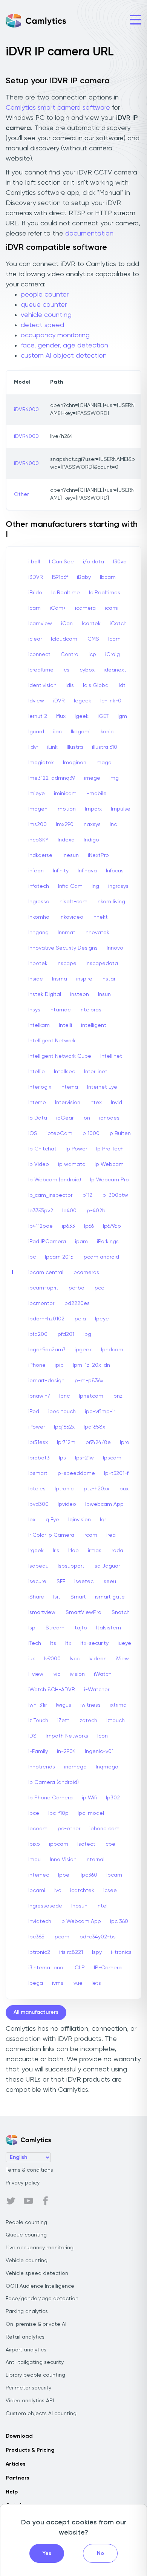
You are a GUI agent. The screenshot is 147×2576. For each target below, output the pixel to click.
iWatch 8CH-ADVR (52, 1690)
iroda (117, 1551)
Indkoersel (41, 855)
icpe (110, 1844)
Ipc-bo (76, 1288)
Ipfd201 (65, 1334)
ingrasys (118, 886)
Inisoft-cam (73, 902)
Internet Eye (102, 1087)
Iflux (61, 716)
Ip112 (87, 1195)
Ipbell (65, 1875)
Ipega (36, 1983)
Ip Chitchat (42, 1149)
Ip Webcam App (81, 1921)
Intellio (37, 1072)
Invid (116, 1103)
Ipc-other (68, 1829)
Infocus (115, 871)
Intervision (68, 1103)
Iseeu (109, 1582)
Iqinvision (80, 1520)
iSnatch (120, 1612)
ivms (58, 1983)
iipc (57, 732)
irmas (95, 1551)
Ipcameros (86, 1273)
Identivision (42, 685)
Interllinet (96, 1072)
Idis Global (96, 685)
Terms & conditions (29, 2170)
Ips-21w (84, 1458)
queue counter (44, 305)
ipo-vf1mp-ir (100, 1412)
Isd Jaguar (107, 1566)
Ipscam (112, 1458)
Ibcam (108, 577)
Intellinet (111, 1056)
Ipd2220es (77, 1303)
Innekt (100, 917)
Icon (103, 1736)
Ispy (97, 1952)
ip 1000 (90, 1134)
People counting (26, 2223)
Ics (66, 670)
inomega (75, 1767)
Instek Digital (45, 994)
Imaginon (75, 763)
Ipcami (37, 1891)
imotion (66, 809)
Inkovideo (71, 917)
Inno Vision (63, 1860)
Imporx (93, 809)
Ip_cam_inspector (50, 1195)
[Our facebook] (46, 2201)
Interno (37, 1103)
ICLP (79, 1968)
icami (112, 608)
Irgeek (36, 1551)
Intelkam (39, 1025)
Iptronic (64, 1489)
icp (92, 655)
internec (39, 1875)
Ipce (34, 1813)
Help (12, 2492)
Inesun (71, 855)
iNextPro (98, 855)
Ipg (87, 1334)
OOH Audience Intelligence (40, 2286)
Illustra (75, 747)
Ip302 (113, 1798)
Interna (69, 1087)
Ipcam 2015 (59, 1257)
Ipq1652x (64, 1427)
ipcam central (46, 1273)
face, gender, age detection (64, 346)
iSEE (60, 1582)
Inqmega (107, 1767)
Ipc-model (91, 1813)
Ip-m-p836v (88, 1381)
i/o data (93, 562)
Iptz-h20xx (96, 1489)
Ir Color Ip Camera (51, 1535)
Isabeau (38, 1566)
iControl (70, 655)
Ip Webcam (109, 1164)
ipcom (61, 1937)
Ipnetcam (91, 1396)
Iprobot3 (39, 1458)
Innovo (115, 948)
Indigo (91, 840)
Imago (103, 763)
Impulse (121, 809)
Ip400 (69, 1211)
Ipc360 (89, 1875)
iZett (63, 1721)
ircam (90, 1535)
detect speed (42, 325)
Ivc (58, 1891)
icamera (85, 608)
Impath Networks (67, 1736)
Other (21, 494)
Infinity (61, 871)
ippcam (59, 1844)
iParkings (108, 1242)
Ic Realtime (66, 593)
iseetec (84, 1582)
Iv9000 (52, 1659)
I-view (36, 1674)
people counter (45, 295)
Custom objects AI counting (41, 2414)
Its (53, 1643)
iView (122, 1659)
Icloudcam (64, 639)
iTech (35, 1643)
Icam (34, 608)
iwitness (90, 1705)
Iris (56, 1551)
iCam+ (58, 608)
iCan (67, 624)
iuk (32, 1659)
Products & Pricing (30, 2450)
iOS (33, 1134)
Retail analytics (25, 2337)
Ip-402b (96, 1211)
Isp (32, 1628)
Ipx (32, 1520)
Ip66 (89, 1226)
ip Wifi (89, 1798)
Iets (96, 1983)
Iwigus (64, 1705)
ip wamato (72, 1164)
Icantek (91, 624)
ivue (77, 1983)
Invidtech (40, 1921)
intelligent (94, 1025)
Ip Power (76, 1149)
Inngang (38, 933)
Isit (57, 1597)
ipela (80, 1319)
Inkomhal (39, 917)
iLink (52, 747)
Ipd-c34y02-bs (97, 1937)
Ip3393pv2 (41, 1211)
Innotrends (42, 1767)
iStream (54, 1628)
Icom (114, 639)
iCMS (93, 639)
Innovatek (97, 933)
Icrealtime (41, 670)
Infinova (87, 871)
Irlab (73, 1551)
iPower (37, 1427)
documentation (89, 234)
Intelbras (90, 1010)
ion (86, 1118)
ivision (77, 1674)
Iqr (103, 1520)
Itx (68, 1643)
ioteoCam (59, 1134)
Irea (111, 1535)
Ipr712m (66, 1442)
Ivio (57, 1674)
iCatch (118, 624)
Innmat (67, 933)
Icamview (40, 624)
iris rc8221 (71, 1952)
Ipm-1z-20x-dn (91, 1365)
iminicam (65, 794)
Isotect (86, 1844)
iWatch (103, 1674)
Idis (70, 685)
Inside (36, 979)
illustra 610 (105, 747)
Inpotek (38, 964)
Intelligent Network (52, 1041)
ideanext (115, 670)
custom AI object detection (64, 356)
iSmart (78, 1597)
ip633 (68, 1226)
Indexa (66, 840)
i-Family (38, 1751)
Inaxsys (92, 825)
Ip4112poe (41, 1226)
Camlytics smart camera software (58, 108)
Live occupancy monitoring (40, 2248)
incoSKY (38, 840)
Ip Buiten (120, 1134)
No (100, 2553)
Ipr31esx (38, 1442)
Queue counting (26, 2235)
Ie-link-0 (111, 701)
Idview (36, 701)
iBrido (35, 593)
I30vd (120, 562)
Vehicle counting (27, 2261)
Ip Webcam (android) (55, 1180)
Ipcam (114, 1875)
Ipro (125, 1442)
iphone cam (104, 1829)
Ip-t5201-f (116, 1473)
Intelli (65, 1025)
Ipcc (99, 1288)
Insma (60, 979)
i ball (34, 562)
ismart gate (110, 1597)
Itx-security (94, 1643)
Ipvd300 (38, 1504)
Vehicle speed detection (37, 2273)
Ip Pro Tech (110, 1149)
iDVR (59, 701)
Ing (95, 886)
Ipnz (117, 1396)
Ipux (123, 1489)
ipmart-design (46, 1381)
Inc (113, 825)
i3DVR (36, 577)
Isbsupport (71, 1566)
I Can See (61, 562)
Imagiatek (41, 763)
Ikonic (106, 732)
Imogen (38, 809)
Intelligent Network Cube (60, 1056)
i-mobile (96, 794)
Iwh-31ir (38, 1705)
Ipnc (64, 1396)
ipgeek (83, 1350)
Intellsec (64, 1072)
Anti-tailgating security (35, 2362)
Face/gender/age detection (42, 2299)
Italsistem (109, 1628)
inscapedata (102, 964)
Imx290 (65, 825)
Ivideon (98, 1659)
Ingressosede (45, 1906)
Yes (47, 2553)
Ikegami (81, 732)
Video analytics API (30, 2401)
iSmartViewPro (83, 1612)
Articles (15, 2464)
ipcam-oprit (43, 1288)
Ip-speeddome (76, 1473)
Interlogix (40, 1087)
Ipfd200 (38, 1334)
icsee (110, 1891)
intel (102, 1906)
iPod (34, 1412)
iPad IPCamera (47, 1242)
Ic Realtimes (105, 593)
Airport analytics (26, 2350)
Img (114, 778)
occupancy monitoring (55, 335)
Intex (96, 1103)
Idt (122, 685)
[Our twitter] (11, 2201)
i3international (46, 1968)
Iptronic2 (39, 1952)
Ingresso (39, 902)
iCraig (113, 655)
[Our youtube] (28, 2201)
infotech (39, 886)
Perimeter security (28, 2388)
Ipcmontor (41, 1303)
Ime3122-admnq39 (52, 778)
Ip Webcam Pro (109, 1180)
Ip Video (39, 1164)
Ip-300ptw (115, 1195)
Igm (122, 716)
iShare (36, 1597)
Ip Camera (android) (54, 1782)
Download (19, 2436)
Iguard (36, 732)
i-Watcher (97, 1690)
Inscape (67, 964)
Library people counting (35, 2375)
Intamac (60, 1010)
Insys (34, 1010)
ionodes (109, 1118)
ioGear (65, 1118)
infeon (36, 871)
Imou (34, 1860)
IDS (32, 1736)
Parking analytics (27, 2311)
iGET (103, 716)
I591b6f (60, 577)
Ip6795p (112, 1226)
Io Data (38, 1118)
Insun (104, 994)
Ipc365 (36, 1937)
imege (92, 778)
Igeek (82, 716)
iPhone (37, 1365)
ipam (81, 1242)
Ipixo (34, 1844)
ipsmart (38, 1473)
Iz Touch (38, 1721)
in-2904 (66, 1751)
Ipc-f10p (58, 1813)
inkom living (111, 902)
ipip (59, 1365)
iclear (35, 639)
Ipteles (37, 1489)
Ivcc (75, 1659)
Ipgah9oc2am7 (47, 1350)
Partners (17, 2478)
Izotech (88, 1721)
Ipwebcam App (104, 1504)
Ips (62, 1458)
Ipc (32, 1257)
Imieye (37, 794)
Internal (95, 1860)
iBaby (84, 577)
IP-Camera (108, 1968)
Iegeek (83, 701)
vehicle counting (46, 315)
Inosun (79, 1906)
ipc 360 (119, 1921)
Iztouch (116, 1721)
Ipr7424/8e (98, 1442)
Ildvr (33, 747)
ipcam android (101, 1257)
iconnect (39, 655)
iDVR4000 (26, 410)
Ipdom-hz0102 (46, 1319)
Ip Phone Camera (51, 1798)
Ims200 (38, 825)
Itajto (80, 1628)
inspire (84, 979)
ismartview (42, 1612)
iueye (124, 1643)
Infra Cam (70, 886)
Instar (108, 979)
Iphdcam (112, 1350)
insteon (80, 994)
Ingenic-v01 (99, 1751)
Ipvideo (67, 1504)
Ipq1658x (94, 1427)
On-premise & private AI (36, 2324)
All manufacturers (36, 2012)
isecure (37, 1582)
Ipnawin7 (39, 1396)
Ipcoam (38, 1829)
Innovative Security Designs (63, 948)
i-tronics (121, 1952)
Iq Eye (52, 1520)
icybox (87, 670)
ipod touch (62, 1412)
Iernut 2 (38, 716)
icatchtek (82, 1891)
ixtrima (118, 1705)
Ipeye (102, 1319)
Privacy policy (23, 2183)
